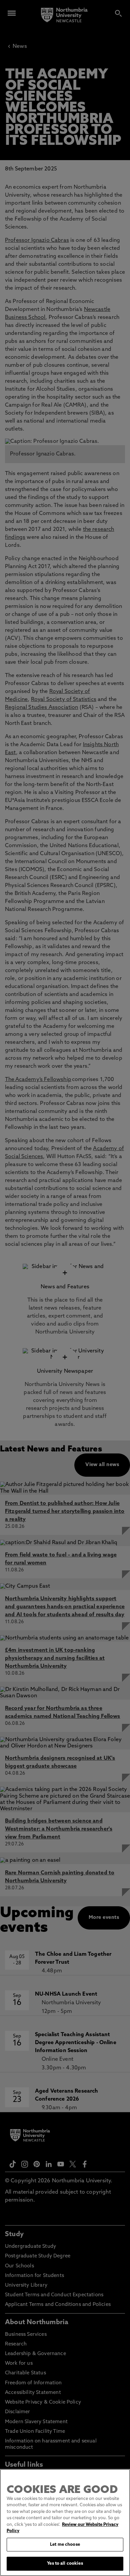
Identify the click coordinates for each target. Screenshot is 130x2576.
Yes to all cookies (65, 2564)
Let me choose (65, 2545)
